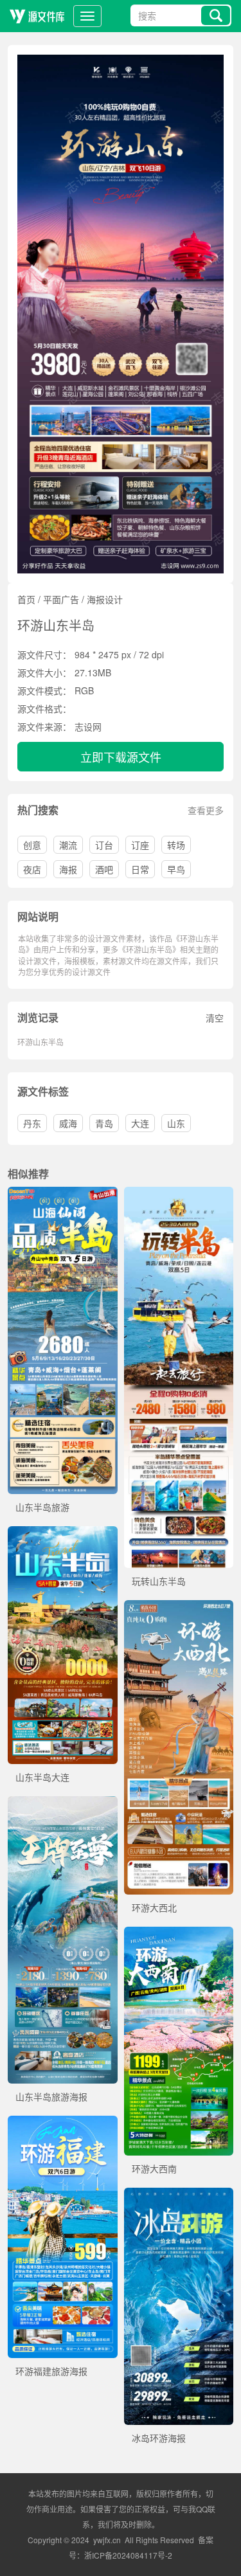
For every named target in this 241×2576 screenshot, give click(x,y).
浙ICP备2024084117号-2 (128, 2555)
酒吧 (104, 869)
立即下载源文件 (121, 757)
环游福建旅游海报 (51, 2371)
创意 (32, 845)
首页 (26, 599)
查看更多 (206, 810)
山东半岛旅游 (42, 1507)
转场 (176, 845)
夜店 (32, 869)
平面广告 (61, 599)
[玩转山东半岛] (179, 1193)
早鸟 (176, 869)
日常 (140, 869)
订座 (140, 845)
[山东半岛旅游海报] (63, 1803)
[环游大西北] (179, 1607)
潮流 (68, 845)
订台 (104, 845)
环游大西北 (154, 1907)
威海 (68, 1123)
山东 (176, 1123)
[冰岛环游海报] (179, 2194)
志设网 (88, 726)
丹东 (32, 1123)
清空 (215, 1018)
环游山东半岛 (40, 1042)
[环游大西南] (179, 1933)
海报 (68, 869)
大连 (140, 1123)
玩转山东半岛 (159, 1581)
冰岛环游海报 (159, 2438)
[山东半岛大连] (63, 1533)
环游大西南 (154, 2168)
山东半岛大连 (42, 1777)
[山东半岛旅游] (63, 1193)
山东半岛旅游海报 (51, 2096)
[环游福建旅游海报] (63, 2122)
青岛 (104, 1123)
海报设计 (105, 599)
